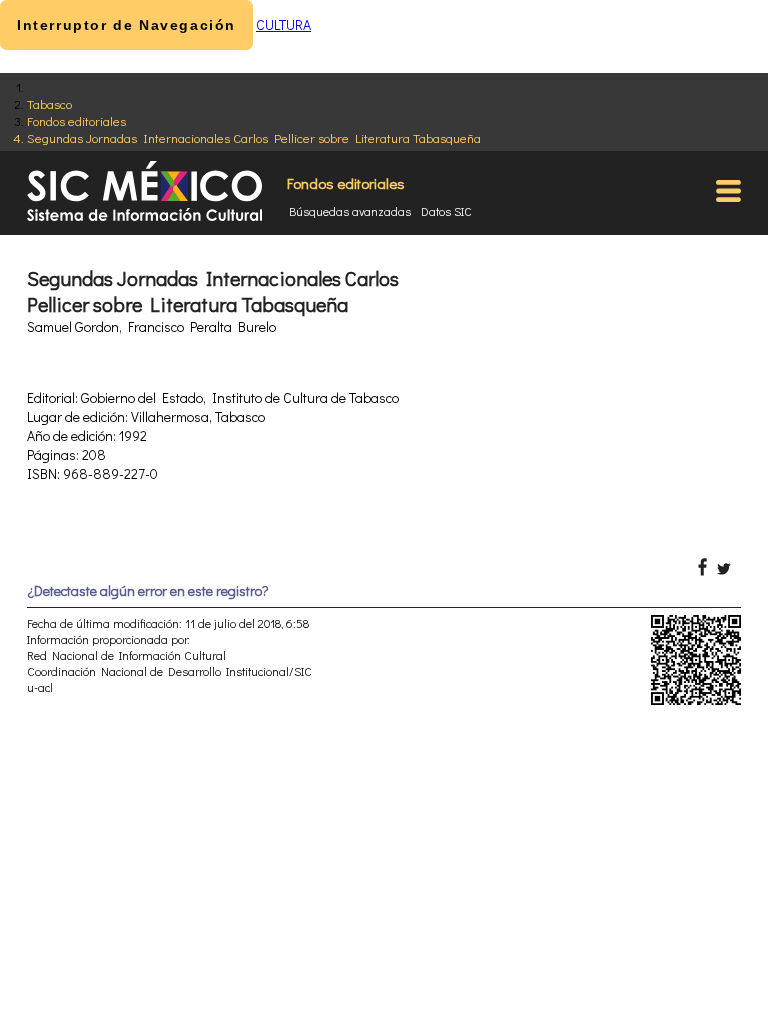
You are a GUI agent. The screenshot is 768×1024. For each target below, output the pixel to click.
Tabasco (49, 103)
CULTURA (283, 24)
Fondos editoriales (76, 120)
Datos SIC (446, 211)
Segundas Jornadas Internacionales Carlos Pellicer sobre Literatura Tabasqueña (254, 137)
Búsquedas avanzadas (350, 211)
